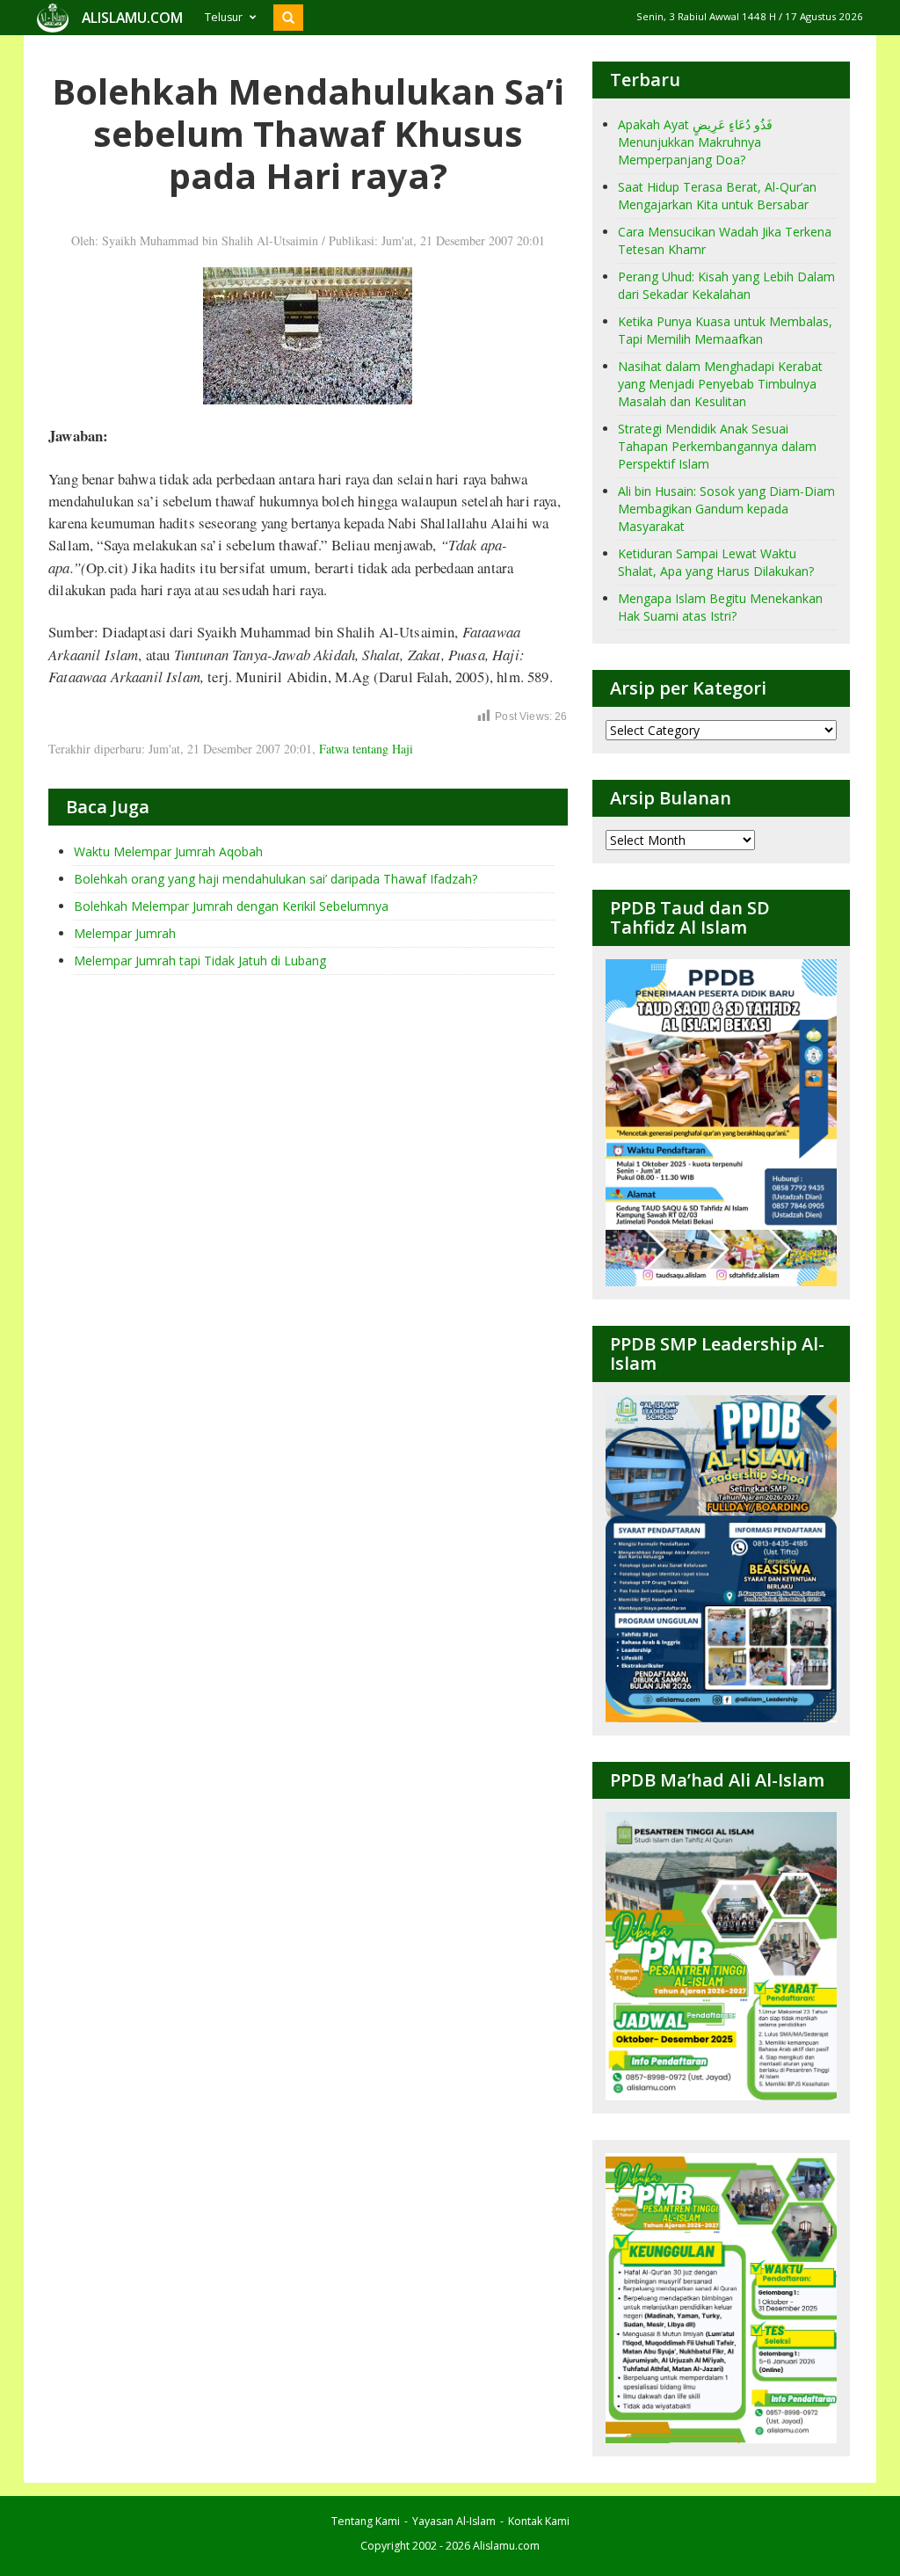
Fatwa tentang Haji (366, 749)
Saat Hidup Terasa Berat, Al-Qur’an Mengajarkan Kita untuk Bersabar (717, 196)
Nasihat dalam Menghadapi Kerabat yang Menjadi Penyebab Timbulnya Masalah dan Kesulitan (720, 384)
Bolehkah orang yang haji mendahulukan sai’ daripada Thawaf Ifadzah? (276, 879)
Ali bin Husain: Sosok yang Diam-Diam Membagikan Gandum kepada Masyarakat (726, 509)
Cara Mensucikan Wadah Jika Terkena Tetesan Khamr (725, 240)
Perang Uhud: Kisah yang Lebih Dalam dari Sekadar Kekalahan (726, 285)
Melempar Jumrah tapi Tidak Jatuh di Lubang (200, 961)
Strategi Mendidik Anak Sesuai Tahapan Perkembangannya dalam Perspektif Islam (717, 446)
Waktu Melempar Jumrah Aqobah (168, 851)
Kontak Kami (539, 2521)
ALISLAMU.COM (132, 18)
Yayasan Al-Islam (454, 2521)
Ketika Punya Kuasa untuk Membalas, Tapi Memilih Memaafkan (725, 330)
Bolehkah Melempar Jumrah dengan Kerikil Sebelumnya (231, 906)
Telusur (224, 17)
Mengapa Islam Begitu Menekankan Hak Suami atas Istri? (720, 607)
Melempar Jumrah (125, 933)
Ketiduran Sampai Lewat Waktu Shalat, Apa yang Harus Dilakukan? (716, 562)
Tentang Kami (366, 2521)
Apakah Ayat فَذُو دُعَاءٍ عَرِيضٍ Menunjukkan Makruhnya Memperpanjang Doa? (695, 142)
